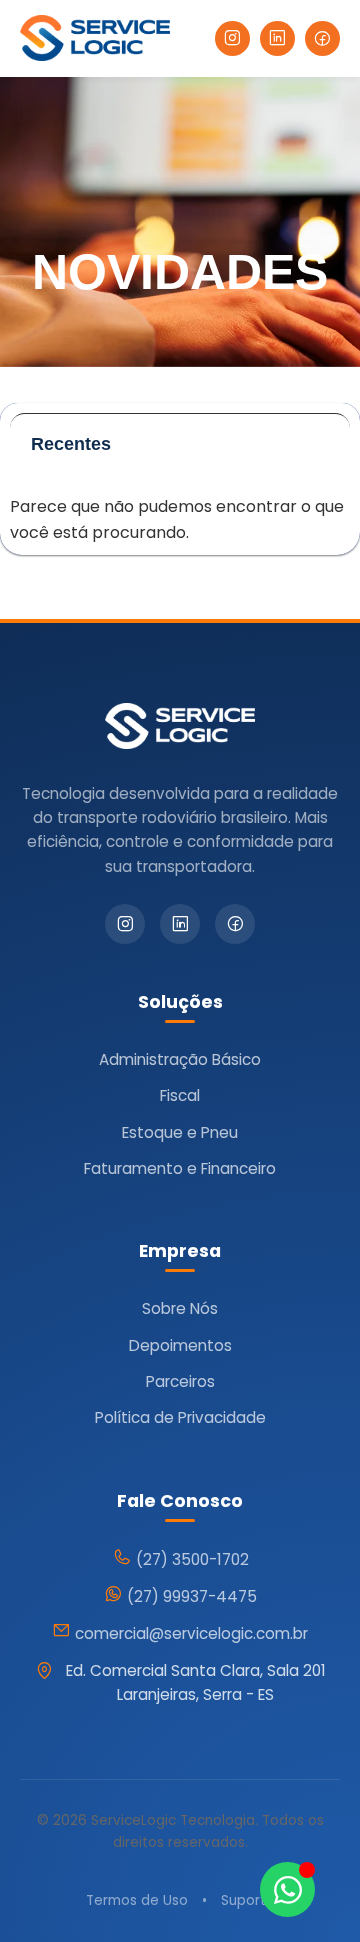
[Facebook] (322, 38)
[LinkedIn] (277, 38)
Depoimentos (180, 1345)
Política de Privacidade (180, 1417)
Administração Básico (180, 1059)
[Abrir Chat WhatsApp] (287, 1889)
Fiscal (180, 1095)
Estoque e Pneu (180, 1132)
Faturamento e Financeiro (180, 1168)
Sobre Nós (180, 1308)
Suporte (248, 1900)
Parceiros (180, 1381)
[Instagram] (232, 38)
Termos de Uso (137, 1900)
